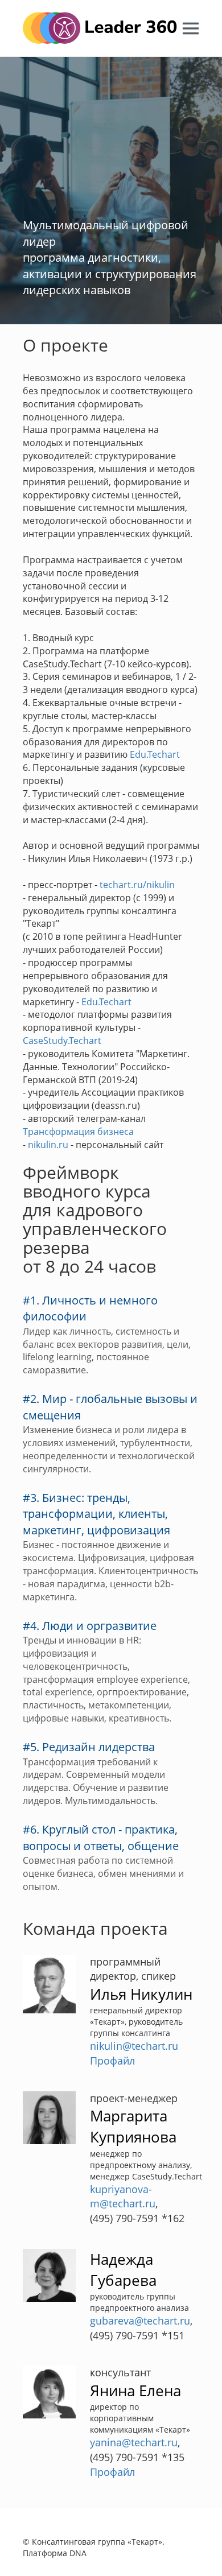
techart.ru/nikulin (137, 885)
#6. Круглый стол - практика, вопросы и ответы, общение (101, 1838)
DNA (78, 2553)
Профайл (112, 2061)
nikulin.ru (48, 1145)
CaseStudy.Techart (62, 1041)
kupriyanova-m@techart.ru (123, 2197)
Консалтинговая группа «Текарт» (97, 2542)
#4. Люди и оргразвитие (90, 1626)
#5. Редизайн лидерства (89, 1747)
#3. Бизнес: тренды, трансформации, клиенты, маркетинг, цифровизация (96, 1514)
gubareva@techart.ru (140, 2321)
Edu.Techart (155, 754)
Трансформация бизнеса (78, 1132)
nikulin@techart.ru (134, 2046)
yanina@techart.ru (134, 2442)
